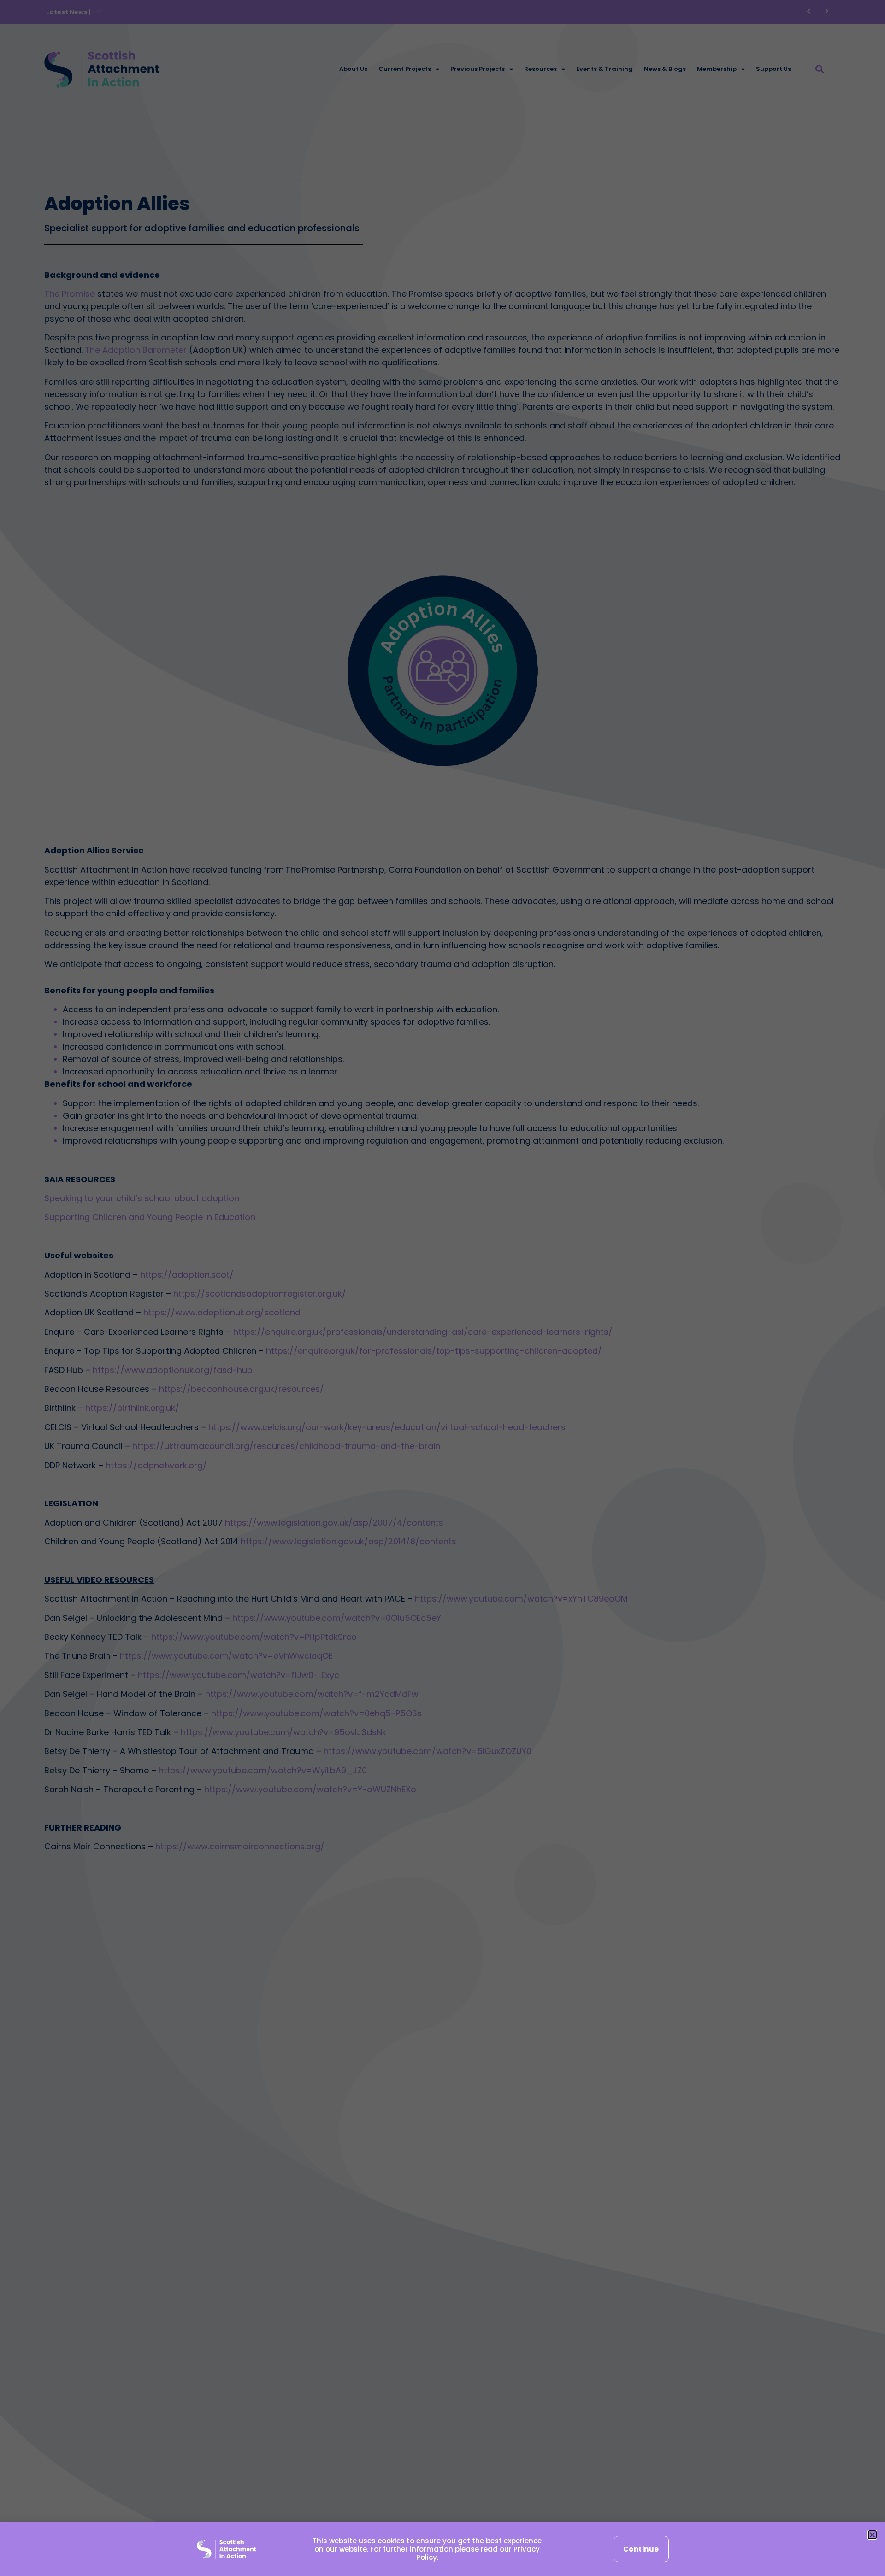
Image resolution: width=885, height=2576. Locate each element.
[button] (872, 2535)
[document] (442, 1288)
